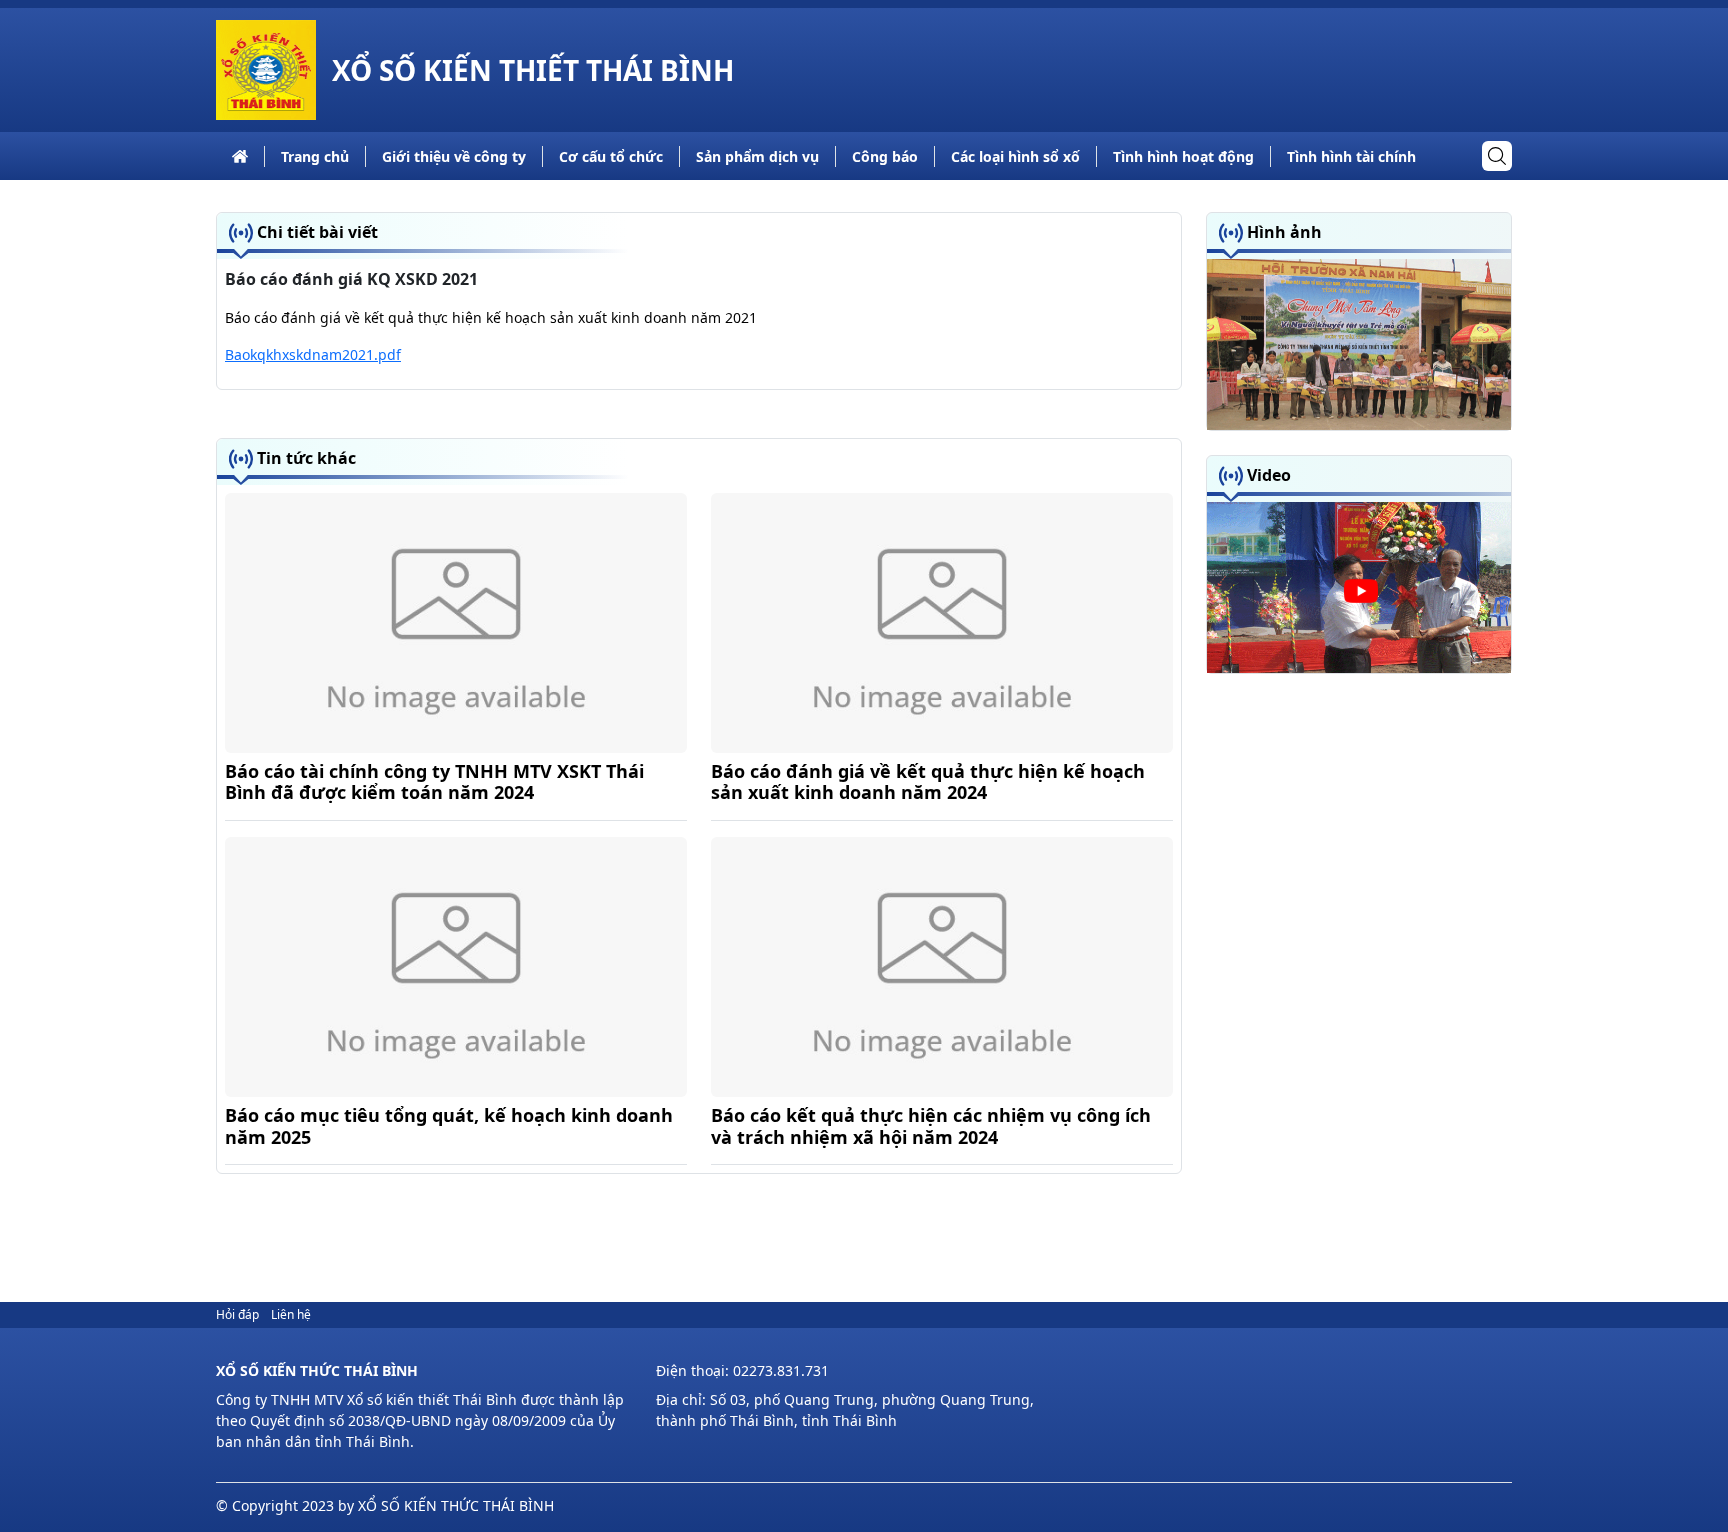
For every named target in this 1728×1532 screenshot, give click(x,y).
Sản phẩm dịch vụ (757, 156)
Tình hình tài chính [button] (1351, 156)
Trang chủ (315, 156)
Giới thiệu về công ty (454, 156)
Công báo (885, 156)
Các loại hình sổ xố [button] (1015, 156)
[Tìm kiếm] (1497, 156)
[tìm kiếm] (1497, 156)
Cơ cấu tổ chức (611, 156)
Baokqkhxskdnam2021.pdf (313, 354)
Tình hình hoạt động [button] (1183, 156)
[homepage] (266, 70)
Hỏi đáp (237, 1314)
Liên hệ (291, 1314)
